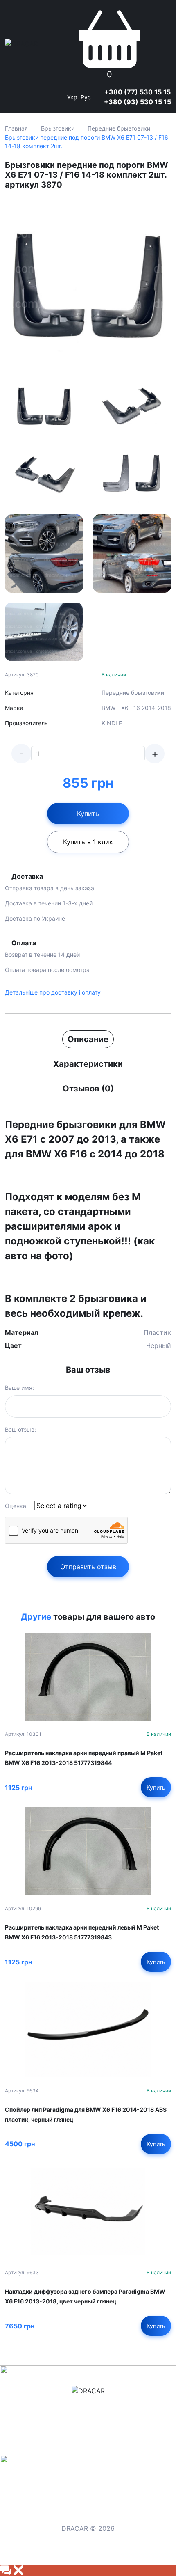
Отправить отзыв (88, 1567)
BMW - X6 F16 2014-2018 (136, 708)
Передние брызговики (119, 128)
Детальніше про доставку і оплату (53, 992)
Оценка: (16, 1506)
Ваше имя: (19, 1388)
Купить (88, 814)
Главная (16, 128)
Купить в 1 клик (88, 842)
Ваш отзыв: (20, 1429)
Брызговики (58, 128)
